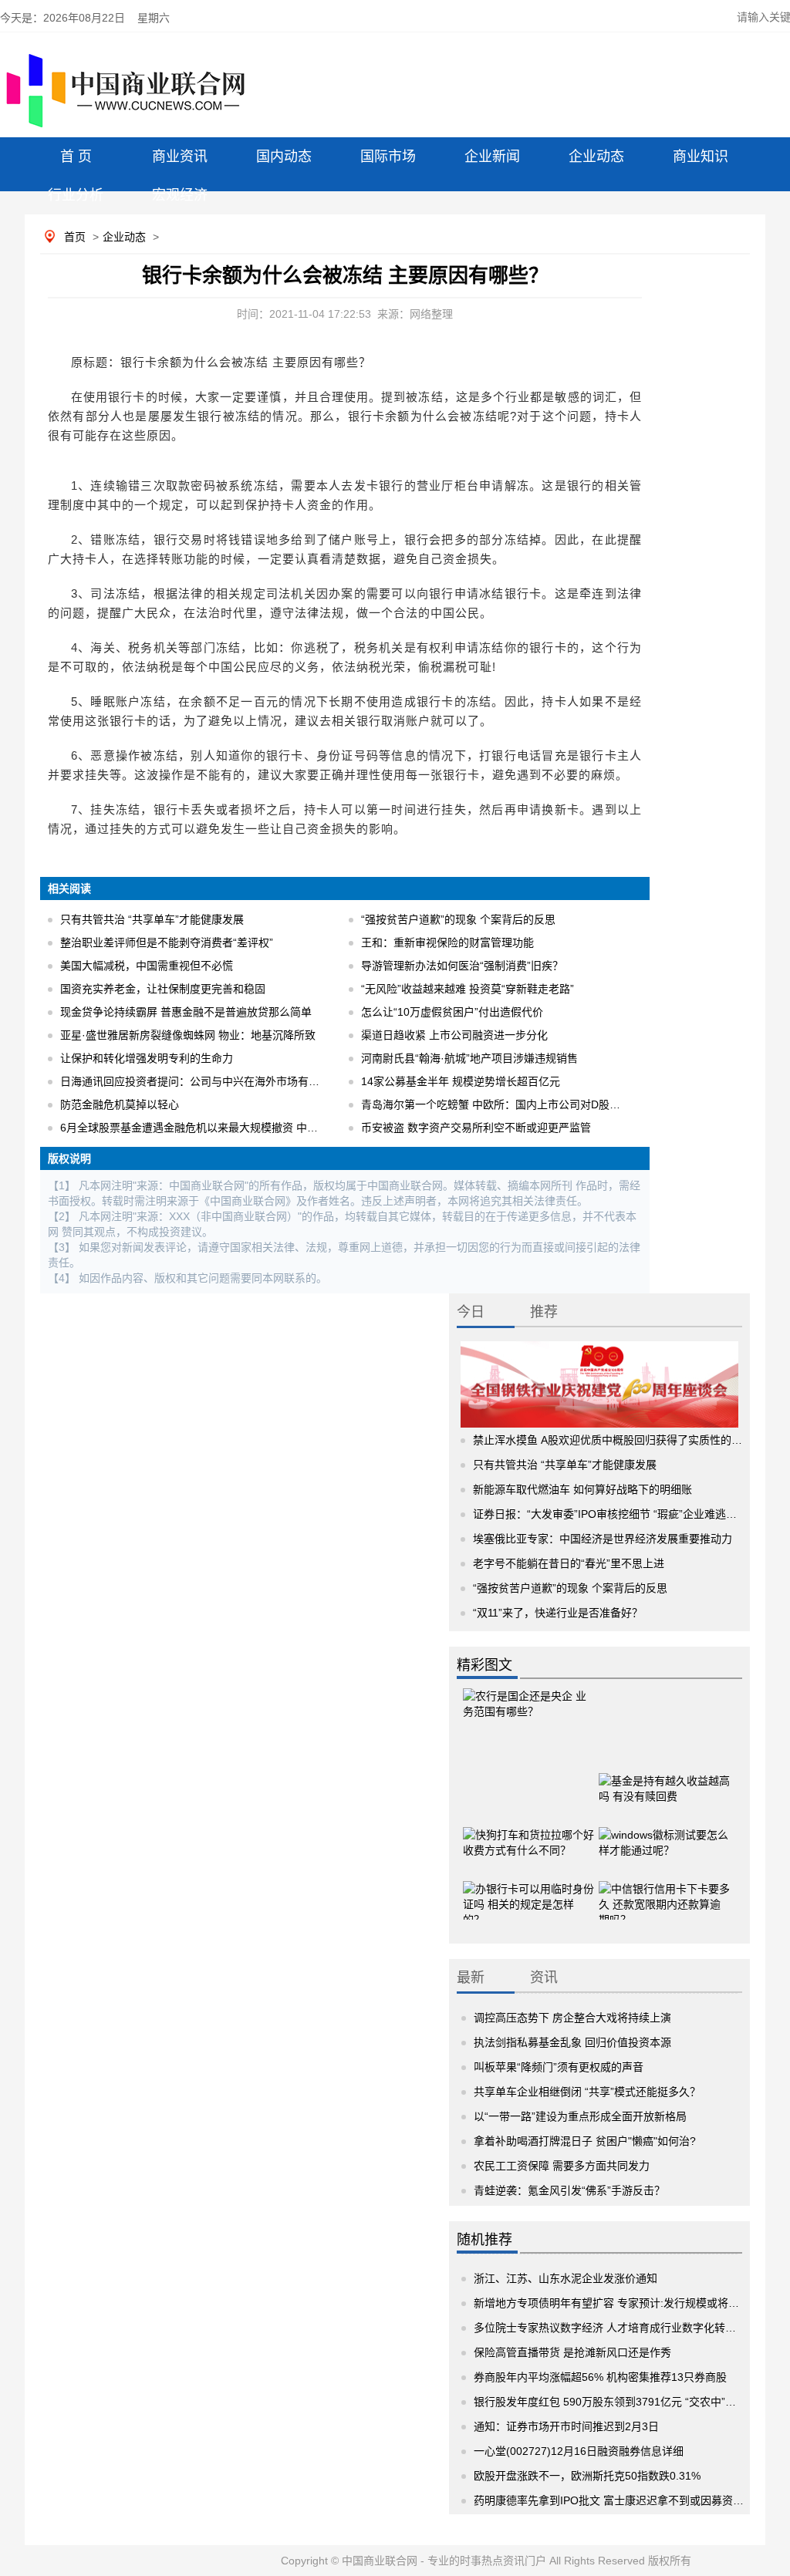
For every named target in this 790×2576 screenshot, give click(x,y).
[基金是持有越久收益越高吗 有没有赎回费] (664, 1780)
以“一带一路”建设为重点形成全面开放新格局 (580, 2116)
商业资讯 (180, 157)
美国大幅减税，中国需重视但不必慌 (147, 966)
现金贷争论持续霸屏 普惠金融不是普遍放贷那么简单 (186, 1012)
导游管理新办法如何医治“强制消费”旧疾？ (462, 966)
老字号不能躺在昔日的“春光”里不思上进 (569, 1563)
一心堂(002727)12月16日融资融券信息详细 (579, 2451)
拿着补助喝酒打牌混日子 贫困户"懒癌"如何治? (585, 2141)
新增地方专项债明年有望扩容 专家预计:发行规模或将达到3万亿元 (631, 2303)
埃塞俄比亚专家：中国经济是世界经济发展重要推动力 (603, 1539)
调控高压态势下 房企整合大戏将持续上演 (572, 2018)
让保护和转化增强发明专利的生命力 (147, 1058)
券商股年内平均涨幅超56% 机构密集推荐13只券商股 (600, 2377)
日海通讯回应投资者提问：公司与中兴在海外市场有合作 (195, 1081)
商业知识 (701, 157)
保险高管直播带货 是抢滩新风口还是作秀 (572, 2352)
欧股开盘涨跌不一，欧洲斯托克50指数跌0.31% (587, 2476)
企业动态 (596, 157)
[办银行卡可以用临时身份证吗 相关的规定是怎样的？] (528, 1888)
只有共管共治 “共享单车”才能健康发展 (152, 919)
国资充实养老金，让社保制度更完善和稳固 (163, 989)
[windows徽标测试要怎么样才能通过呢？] (664, 1834)
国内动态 (284, 157)
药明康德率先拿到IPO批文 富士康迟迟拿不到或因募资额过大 (620, 2500)
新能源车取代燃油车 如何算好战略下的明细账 (582, 1489)
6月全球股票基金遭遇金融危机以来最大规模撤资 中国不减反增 (211, 1128)
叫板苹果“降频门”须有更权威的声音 (559, 2067)
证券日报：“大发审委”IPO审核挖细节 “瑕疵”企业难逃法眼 (610, 1514)
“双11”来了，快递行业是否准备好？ (558, 1613)
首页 (75, 237)
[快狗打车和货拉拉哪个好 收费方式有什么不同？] (528, 1834)
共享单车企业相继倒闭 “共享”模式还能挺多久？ (587, 2092)
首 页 (76, 157)
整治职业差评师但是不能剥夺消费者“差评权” (167, 942)
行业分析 (76, 195)
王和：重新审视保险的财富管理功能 (447, 942)
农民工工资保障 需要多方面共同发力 (562, 2166)
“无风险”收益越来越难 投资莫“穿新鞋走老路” (468, 989)
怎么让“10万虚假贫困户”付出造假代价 (452, 1012)
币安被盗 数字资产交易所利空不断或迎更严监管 (476, 1128)
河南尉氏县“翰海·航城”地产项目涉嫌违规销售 (469, 1058)
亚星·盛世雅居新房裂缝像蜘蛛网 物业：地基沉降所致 (188, 1035)
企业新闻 (492, 157)
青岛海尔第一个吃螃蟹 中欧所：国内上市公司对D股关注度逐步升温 (523, 1104)
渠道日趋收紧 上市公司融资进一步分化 (454, 1035)
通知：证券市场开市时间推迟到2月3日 (566, 2426)
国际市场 (388, 157)
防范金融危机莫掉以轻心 (120, 1104)
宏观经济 (180, 195)
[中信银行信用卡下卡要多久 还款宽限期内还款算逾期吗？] (664, 1888)
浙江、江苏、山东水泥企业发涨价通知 (565, 2278)
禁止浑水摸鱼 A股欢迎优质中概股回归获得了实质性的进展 (613, 1440)
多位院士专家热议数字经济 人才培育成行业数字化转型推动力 (621, 2328)
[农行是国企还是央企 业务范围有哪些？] (528, 1715)
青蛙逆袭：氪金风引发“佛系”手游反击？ (569, 2190)
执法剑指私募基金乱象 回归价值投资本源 (572, 2042)
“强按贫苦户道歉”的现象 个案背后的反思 (458, 919)
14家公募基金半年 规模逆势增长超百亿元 (461, 1081)
